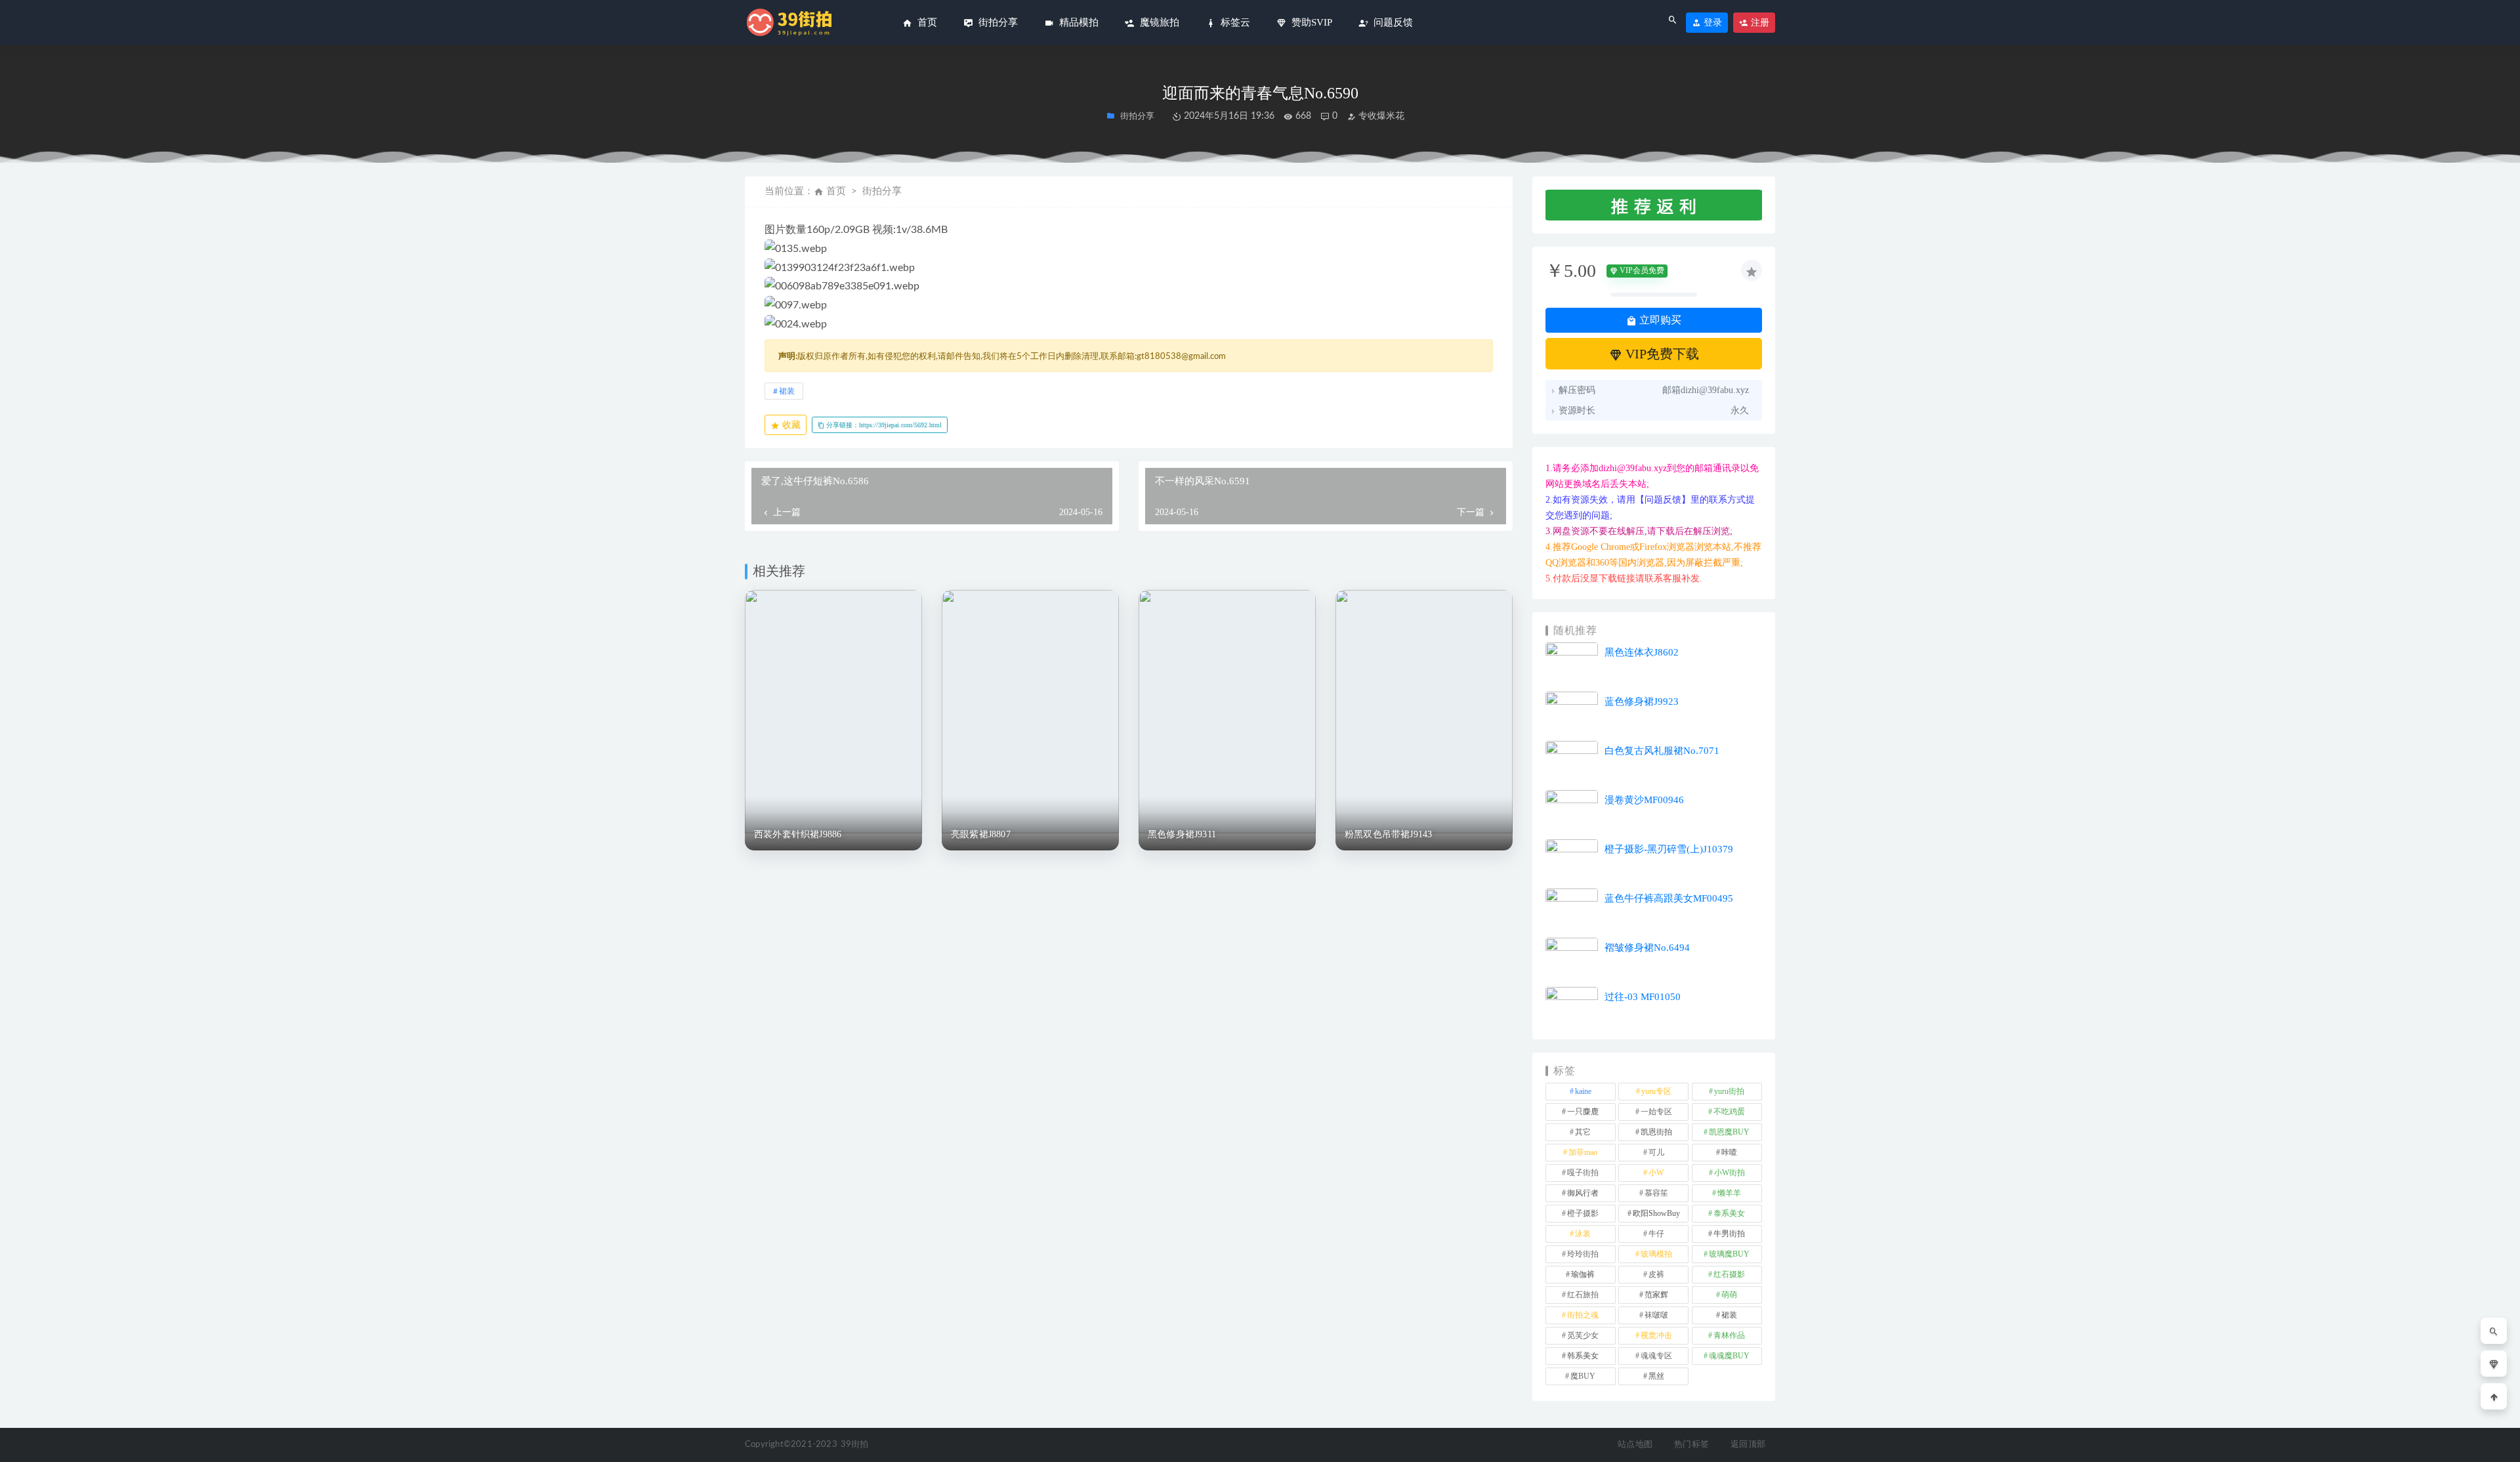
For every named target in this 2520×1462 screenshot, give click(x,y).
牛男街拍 (1729, 1234)
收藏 (790, 425)
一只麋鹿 (1583, 1112)
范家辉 (1656, 1295)
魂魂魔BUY (1729, 1356)
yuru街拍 (1729, 1091)
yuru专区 (1656, 1091)
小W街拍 (1730, 1173)
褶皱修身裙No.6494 (1647, 948)
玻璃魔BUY (1729, 1254)
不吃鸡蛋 (1729, 1112)
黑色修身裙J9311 (1182, 834)
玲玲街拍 (1583, 1254)
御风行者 (1583, 1193)
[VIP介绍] (2494, 1364)
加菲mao (1583, 1152)
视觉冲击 (1656, 1335)
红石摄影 (1729, 1274)
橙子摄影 (1583, 1213)
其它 (1583, 1132)
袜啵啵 (1656, 1315)
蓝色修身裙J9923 (1642, 701)
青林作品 (1729, 1335)
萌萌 (1729, 1295)
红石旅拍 (1583, 1295)
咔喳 (1729, 1152)
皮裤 (1656, 1274)
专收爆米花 (1380, 116)
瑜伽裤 (1583, 1274)
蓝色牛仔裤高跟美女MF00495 (1669, 898)
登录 (1711, 23)
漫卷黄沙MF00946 (1644, 800)
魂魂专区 (1656, 1356)
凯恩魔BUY (1729, 1132)
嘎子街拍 (1583, 1173)
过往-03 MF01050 (1643, 997)
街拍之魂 (1583, 1315)
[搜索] (2494, 1331)
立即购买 (1659, 320)
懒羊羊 (1729, 1193)
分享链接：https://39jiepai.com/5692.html (883, 425)
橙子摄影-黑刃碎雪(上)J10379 (1669, 849)
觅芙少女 (1583, 1335)
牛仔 (1656, 1234)
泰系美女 (1729, 1213)
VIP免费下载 (1661, 354)
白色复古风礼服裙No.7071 (1662, 751)
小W (1656, 1173)
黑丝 (1656, 1376)
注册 (1759, 23)
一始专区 (1656, 1112)
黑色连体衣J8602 (1642, 652)
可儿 (1656, 1152)
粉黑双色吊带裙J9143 (1388, 834)
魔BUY (1583, 1376)
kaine (1583, 1091)
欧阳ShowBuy (1656, 1213)
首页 (836, 191)
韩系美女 (1583, 1356)
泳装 (1583, 1234)
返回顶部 (1748, 1445)
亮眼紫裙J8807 (981, 834)
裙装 (787, 391)
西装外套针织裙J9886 (798, 834)
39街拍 (855, 1445)
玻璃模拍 (1656, 1254)
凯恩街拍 (1656, 1132)
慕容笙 (1656, 1193)
